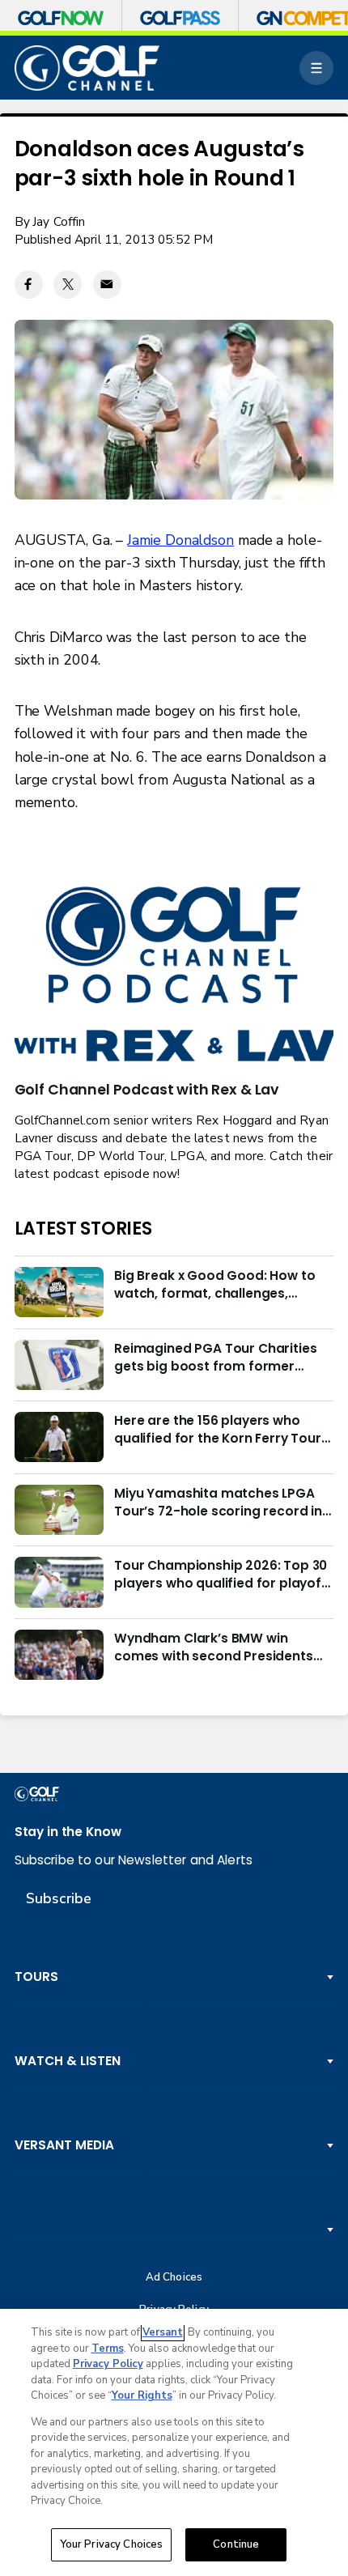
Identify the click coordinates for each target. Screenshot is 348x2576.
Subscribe (59, 1898)
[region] (174, 2442)
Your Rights (142, 2395)
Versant (163, 2332)
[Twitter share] (68, 285)
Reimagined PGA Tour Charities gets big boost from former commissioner (215, 1358)
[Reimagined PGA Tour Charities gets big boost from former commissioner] (59, 1365)
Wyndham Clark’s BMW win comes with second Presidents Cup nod (214, 1647)
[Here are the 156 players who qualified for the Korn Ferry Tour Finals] (59, 1437)
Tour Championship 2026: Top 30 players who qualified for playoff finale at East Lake (221, 1575)
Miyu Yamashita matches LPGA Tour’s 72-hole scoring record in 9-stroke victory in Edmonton (218, 1503)
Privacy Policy (108, 2364)
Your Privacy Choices (112, 2544)
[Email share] (107, 285)
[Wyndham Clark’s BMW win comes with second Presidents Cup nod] (59, 1655)
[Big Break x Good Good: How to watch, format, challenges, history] (59, 1292)
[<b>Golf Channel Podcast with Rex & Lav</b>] (174, 976)
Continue (236, 2544)
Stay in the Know (68, 1832)
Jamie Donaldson (180, 540)
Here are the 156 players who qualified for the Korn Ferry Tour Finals (218, 1430)
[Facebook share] (29, 285)
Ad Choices (174, 2278)
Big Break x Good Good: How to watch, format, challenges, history (214, 1285)
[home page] (87, 68)
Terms (108, 2349)
